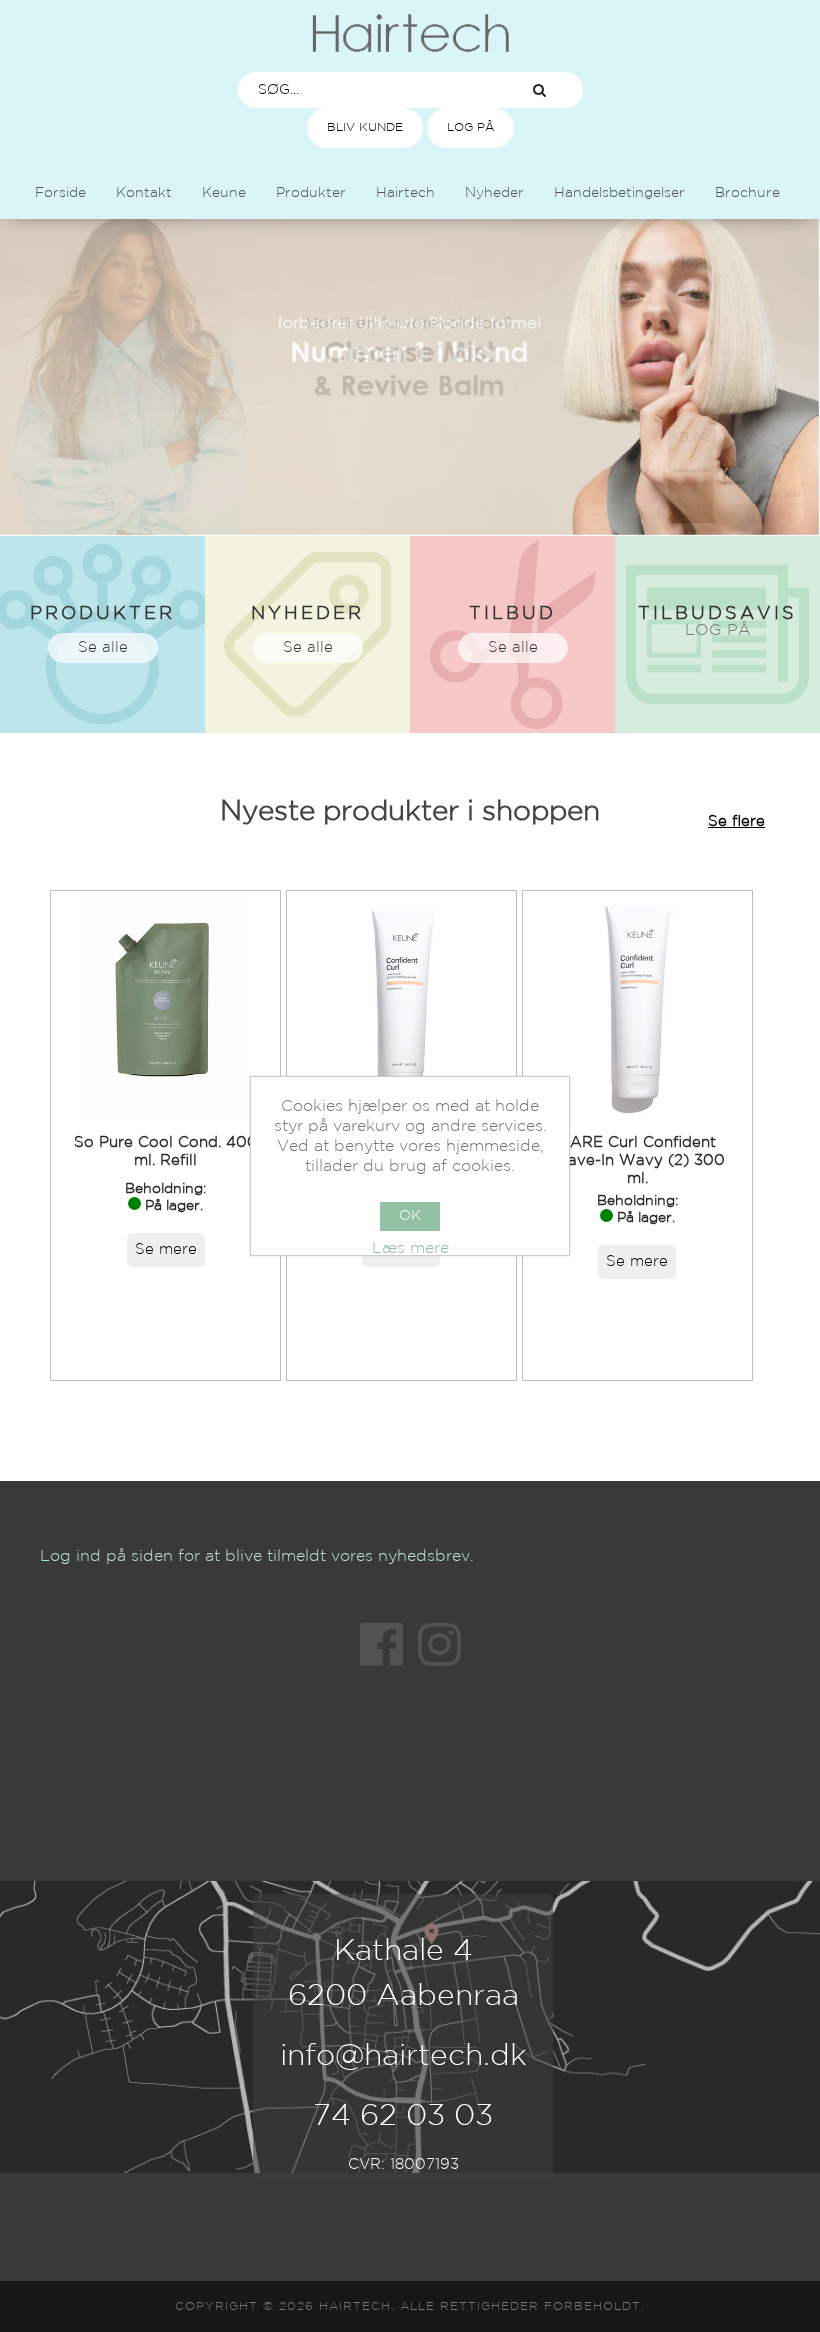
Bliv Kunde (365, 127)
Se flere (736, 821)
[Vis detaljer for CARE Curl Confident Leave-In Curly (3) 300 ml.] (401, 1005)
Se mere (166, 1249)
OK (410, 1216)
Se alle (103, 647)
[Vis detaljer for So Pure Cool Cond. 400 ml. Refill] (165, 1005)
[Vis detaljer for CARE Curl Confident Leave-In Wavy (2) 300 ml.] (637, 1005)
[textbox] (368, 90)
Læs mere (410, 1248)
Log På (470, 127)
